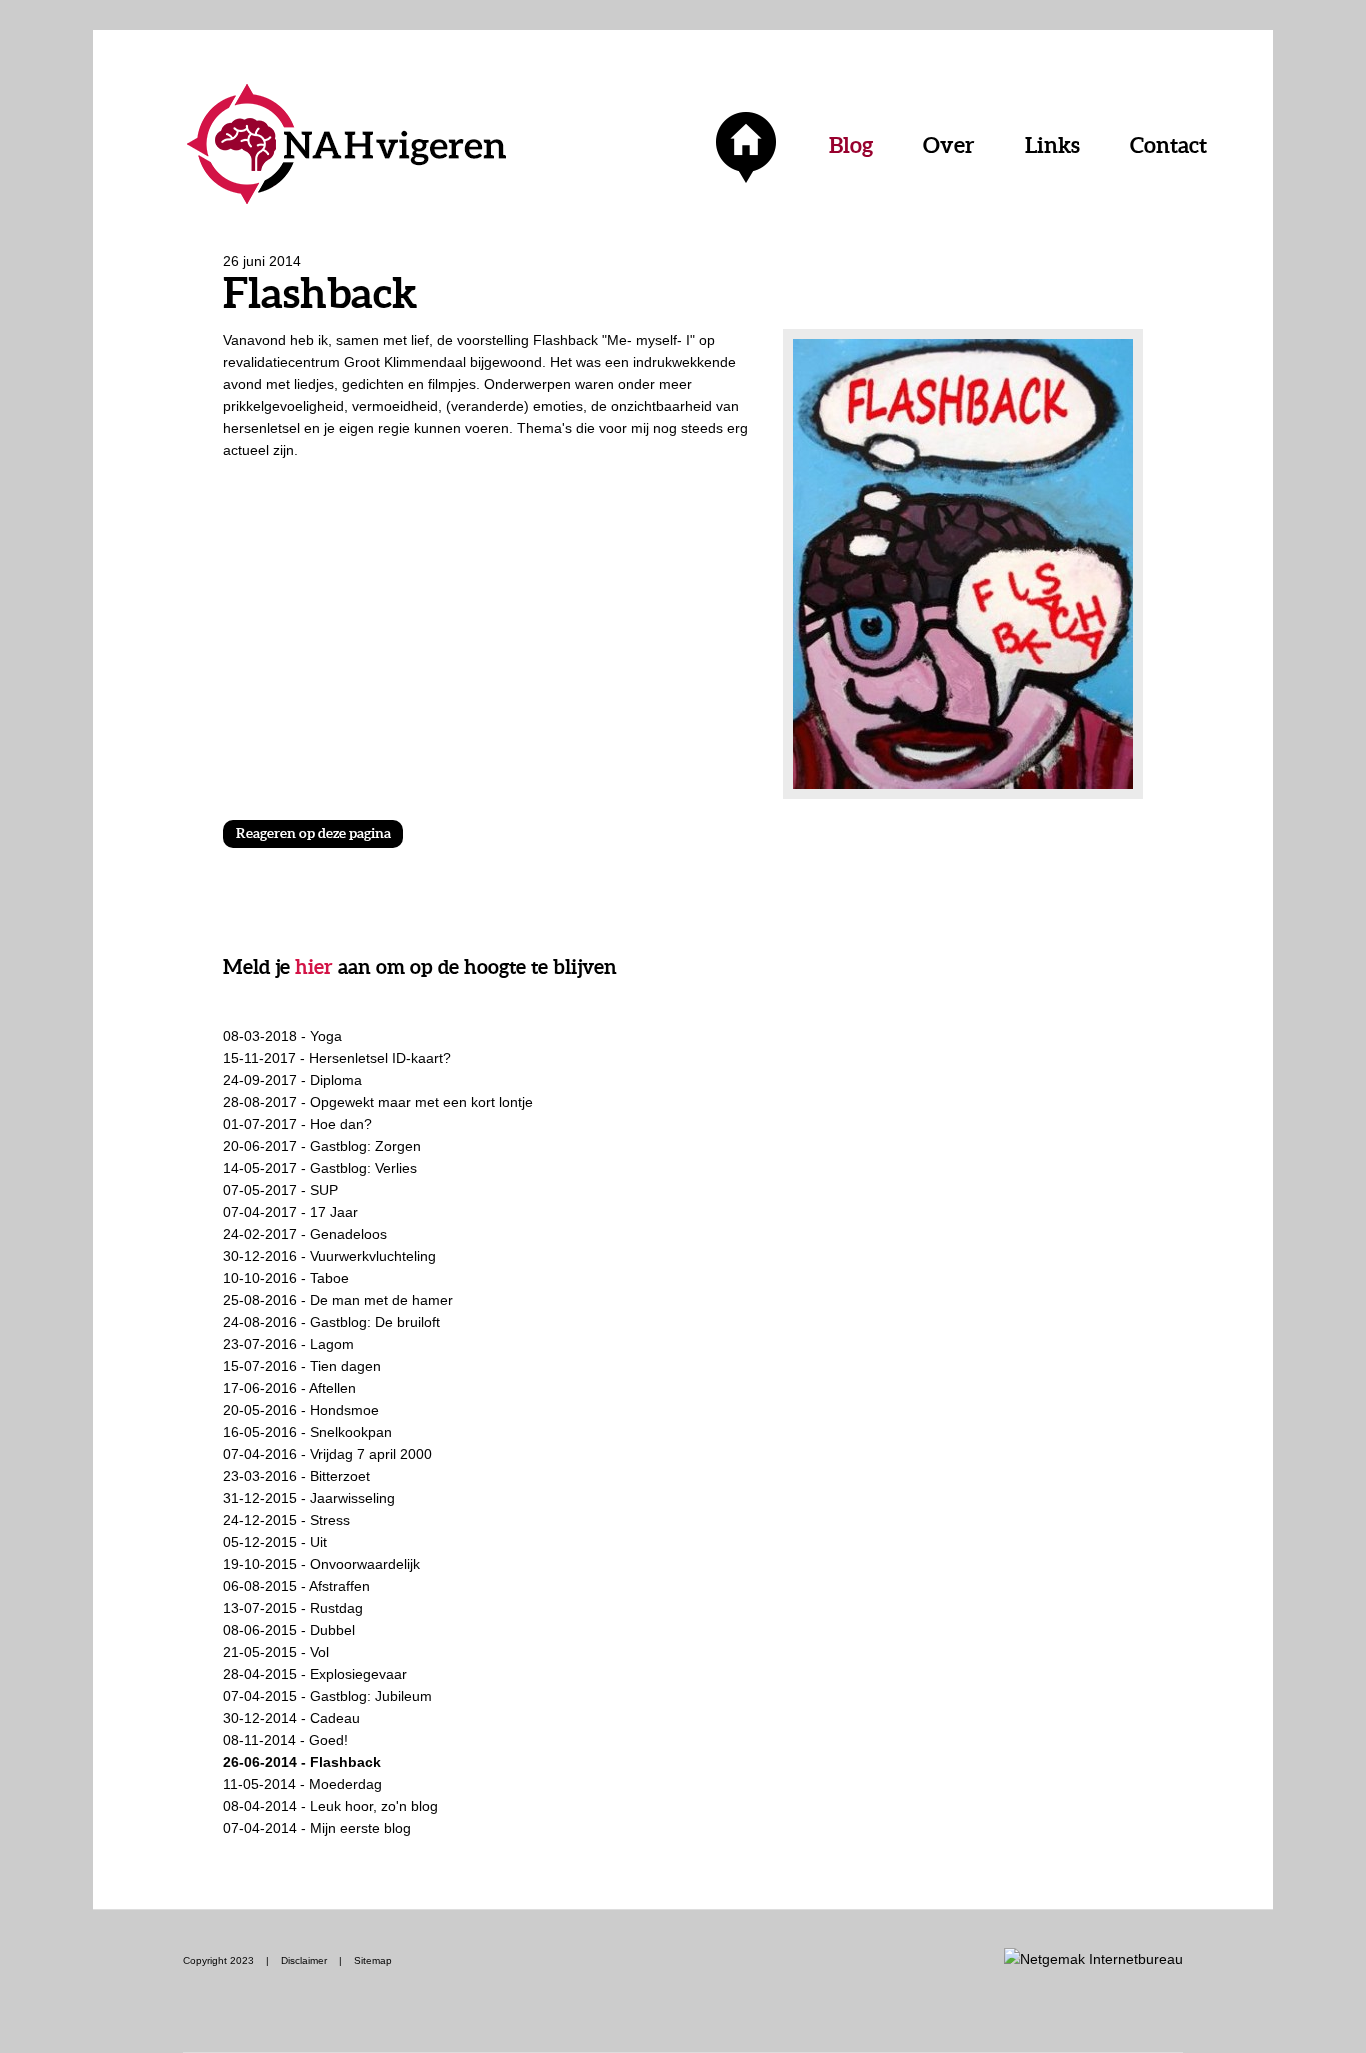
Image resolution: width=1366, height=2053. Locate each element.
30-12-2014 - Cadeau (291, 1718)
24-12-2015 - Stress (286, 1520)
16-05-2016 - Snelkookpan (307, 1432)
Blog (851, 144)
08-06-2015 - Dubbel (289, 1630)
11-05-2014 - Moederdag (302, 1784)
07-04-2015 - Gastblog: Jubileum (327, 1696)
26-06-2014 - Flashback (302, 1762)
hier (314, 966)
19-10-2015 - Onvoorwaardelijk (321, 1564)
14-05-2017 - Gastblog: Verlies (320, 1168)
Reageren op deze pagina (313, 833)
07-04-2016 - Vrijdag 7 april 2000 (327, 1454)
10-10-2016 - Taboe (286, 1278)
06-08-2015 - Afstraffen (296, 1586)
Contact (1168, 144)
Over (949, 144)
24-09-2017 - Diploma (292, 1080)
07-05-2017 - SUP (280, 1190)
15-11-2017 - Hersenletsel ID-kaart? (337, 1058)
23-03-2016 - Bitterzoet (296, 1476)
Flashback (567, 340)
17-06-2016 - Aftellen (289, 1388)
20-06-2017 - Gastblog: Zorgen (322, 1146)
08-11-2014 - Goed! (285, 1740)
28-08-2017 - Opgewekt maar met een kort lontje (378, 1102)
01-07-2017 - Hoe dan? (297, 1124)
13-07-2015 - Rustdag (293, 1608)
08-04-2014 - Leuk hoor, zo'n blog (330, 1806)
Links (1052, 144)
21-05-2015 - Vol (276, 1652)
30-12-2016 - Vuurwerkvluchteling (329, 1256)
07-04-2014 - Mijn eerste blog (317, 1828)
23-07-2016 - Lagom (288, 1344)
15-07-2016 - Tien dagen (302, 1366)
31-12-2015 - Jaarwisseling (309, 1498)
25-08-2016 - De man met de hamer (338, 1300)
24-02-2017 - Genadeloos (305, 1234)
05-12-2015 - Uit (275, 1542)
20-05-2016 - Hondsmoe (301, 1410)
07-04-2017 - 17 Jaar (290, 1212)
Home (746, 145)
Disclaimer (304, 1960)
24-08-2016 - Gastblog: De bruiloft (331, 1322)
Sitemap (373, 1960)
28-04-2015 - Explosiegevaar (315, 1674)
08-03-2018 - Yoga (282, 1036)
